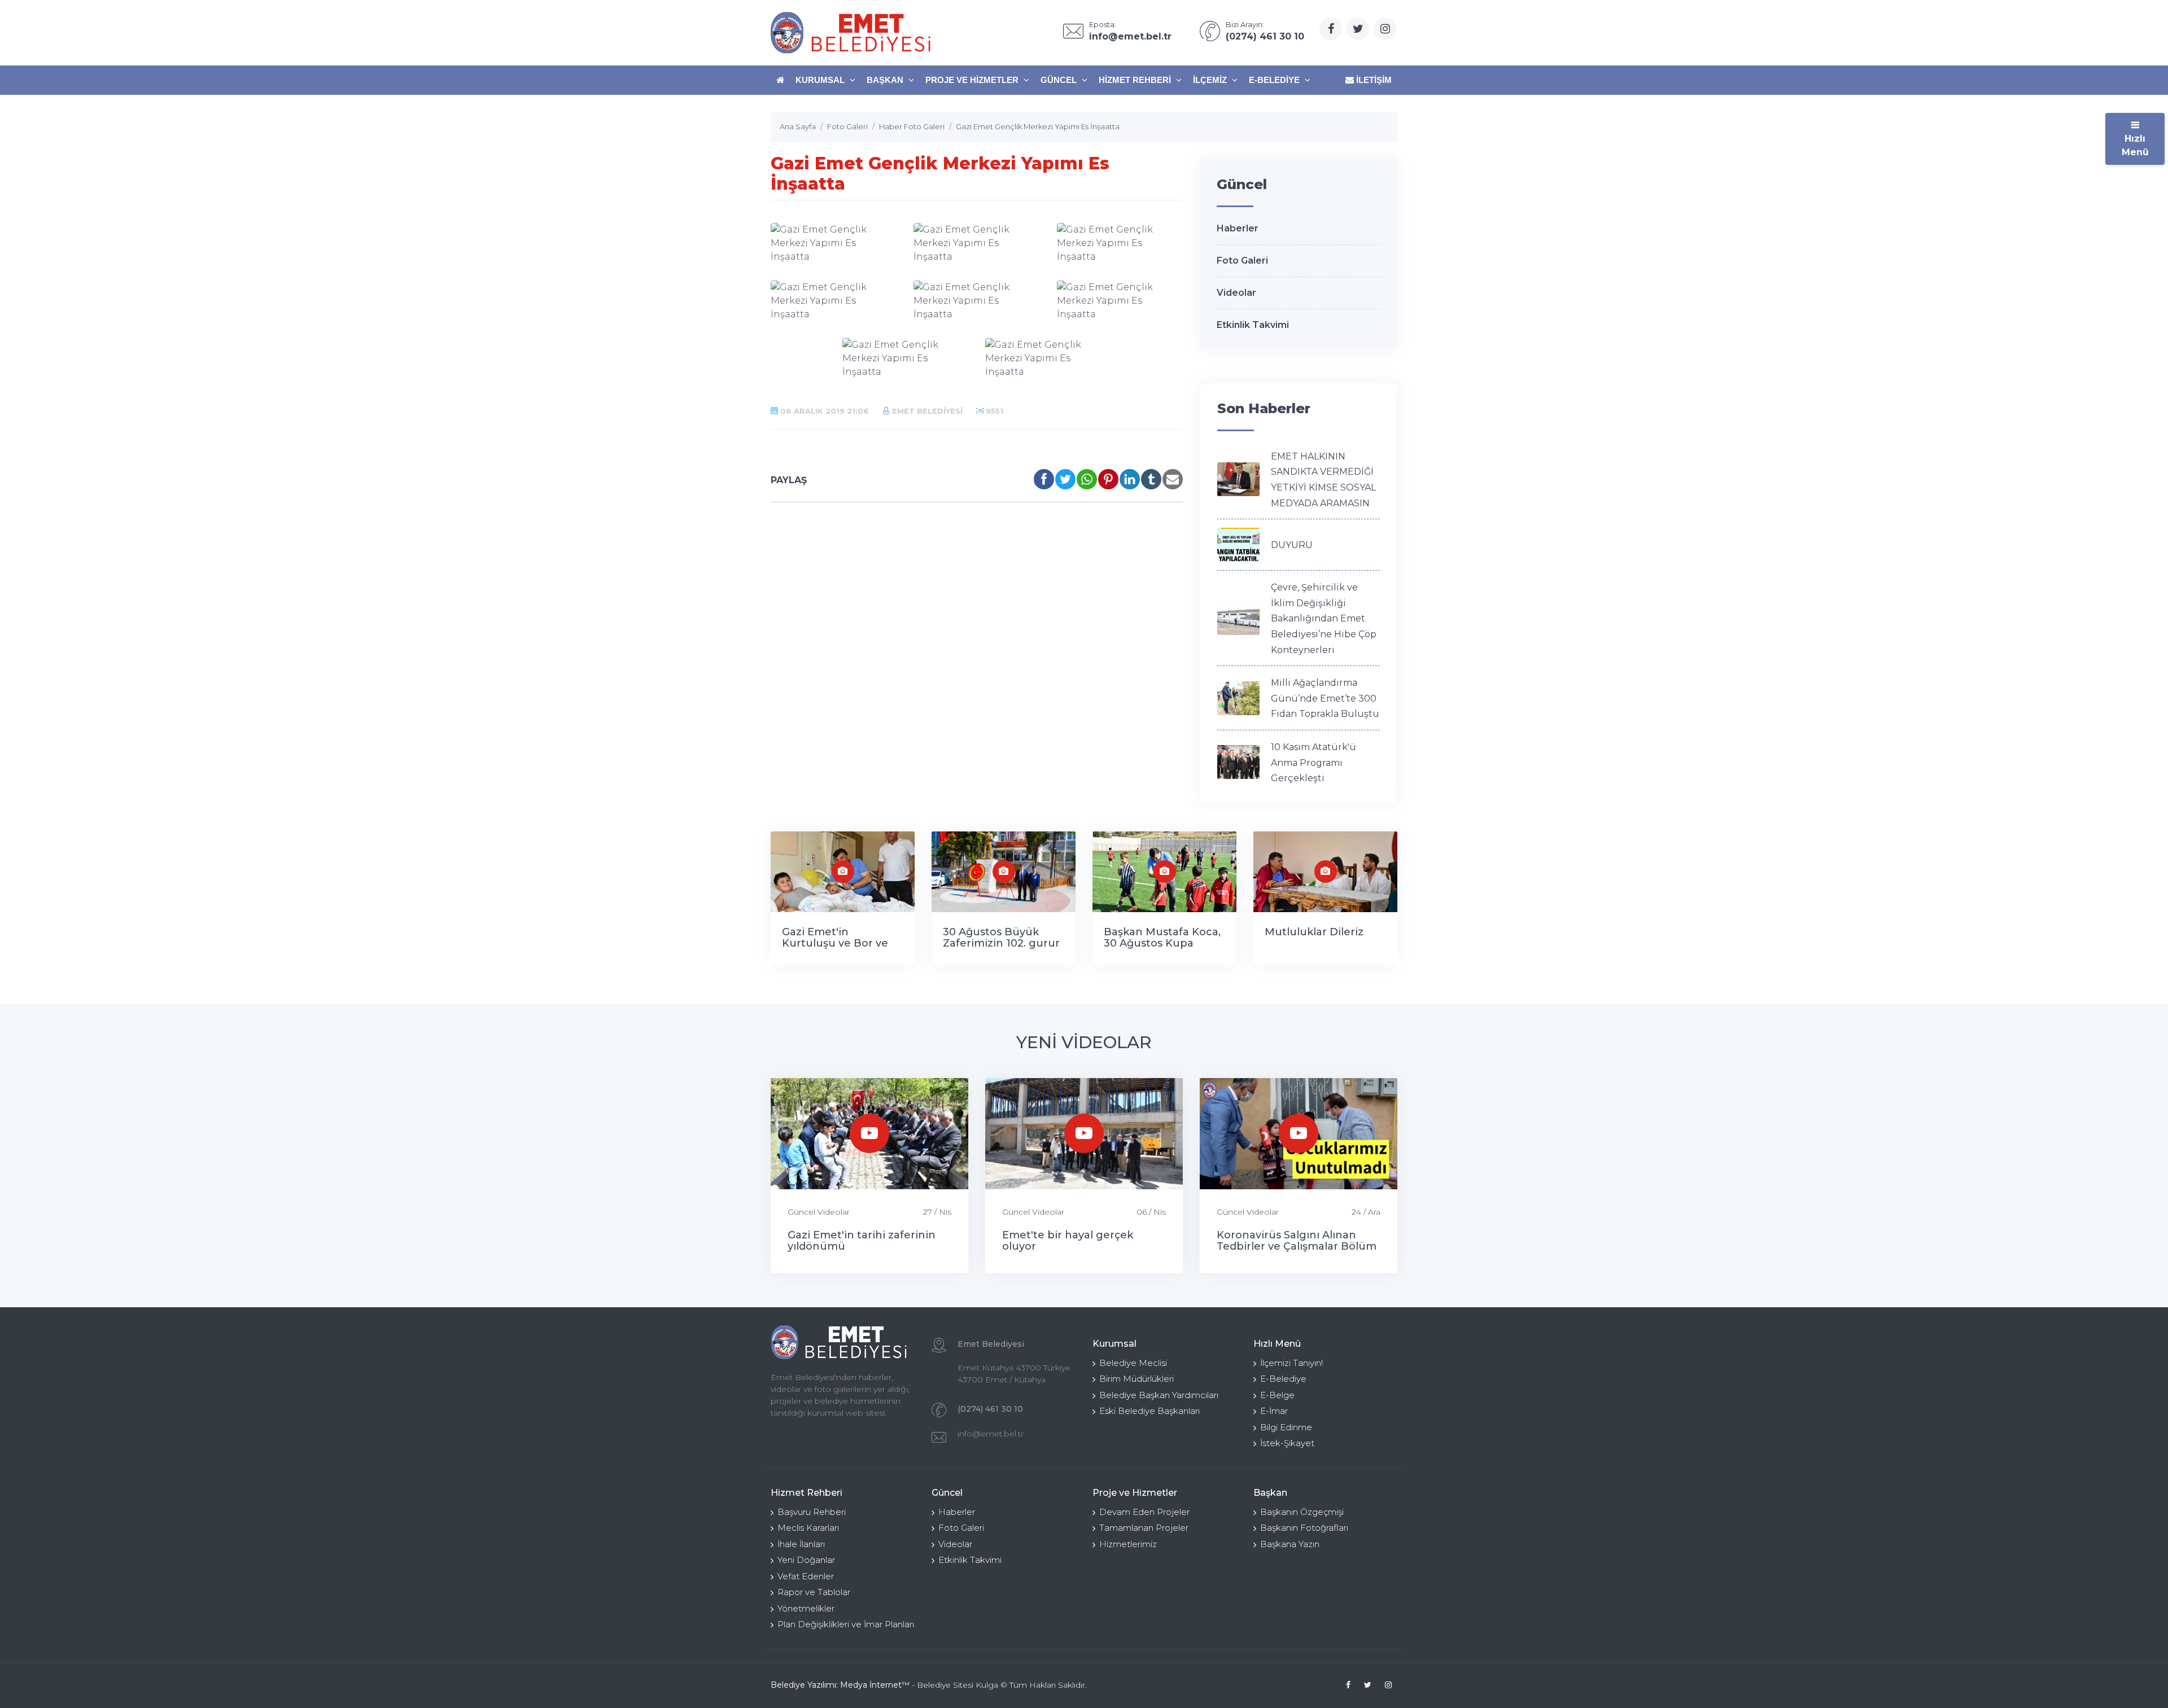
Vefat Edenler (806, 1576)
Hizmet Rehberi (1136, 80)
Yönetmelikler (806, 1608)
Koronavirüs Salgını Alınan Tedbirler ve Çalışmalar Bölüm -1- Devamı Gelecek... (1297, 1246)
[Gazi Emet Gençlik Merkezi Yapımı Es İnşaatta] (834, 243)
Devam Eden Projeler (1144, 1512)
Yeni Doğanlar (806, 1560)
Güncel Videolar (819, 1212)
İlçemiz (1211, 80)
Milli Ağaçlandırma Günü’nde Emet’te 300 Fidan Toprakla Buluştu (1325, 698)
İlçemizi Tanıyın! (1291, 1363)
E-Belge (1277, 1395)
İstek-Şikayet (1287, 1443)
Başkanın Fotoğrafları (1304, 1528)
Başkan (886, 80)
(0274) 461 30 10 (990, 1409)
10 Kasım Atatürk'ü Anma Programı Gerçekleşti (1314, 763)
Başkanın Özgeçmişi (1302, 1512)
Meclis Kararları (808, 1528)
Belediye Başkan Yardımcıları (1159, 1395)
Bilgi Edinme (1286, 1427)
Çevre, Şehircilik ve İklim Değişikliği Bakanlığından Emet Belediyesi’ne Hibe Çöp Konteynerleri (1324, 618)
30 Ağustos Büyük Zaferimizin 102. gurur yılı (1001, 943)
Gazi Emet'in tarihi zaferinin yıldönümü (862, 1241)
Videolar (1236, 293)
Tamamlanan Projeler (1144, 1528)
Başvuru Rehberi (812, 1512)
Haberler (1238, 228)
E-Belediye (1275, 80)
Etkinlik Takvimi (1253, 325)
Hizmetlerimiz (1128, 1544)
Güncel (1060, 80)
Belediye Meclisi (1133, 1363)
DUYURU (1292, 545)
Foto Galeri (1242, 260)
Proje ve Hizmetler (973, 80)
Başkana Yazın (1290, 1544)
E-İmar (1274, 1411)
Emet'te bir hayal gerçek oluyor (1068, 1241)
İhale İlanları (801, 1544)
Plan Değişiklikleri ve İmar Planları (846, 1624)
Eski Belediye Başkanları (1149, 1411)
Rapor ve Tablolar (814, 1592)
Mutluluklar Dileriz (1314, 932)
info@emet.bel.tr (991, 1434)
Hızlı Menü (2135, 145)
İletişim (1373, 80)
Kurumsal (821, 80)
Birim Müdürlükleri (1137, 1379)
